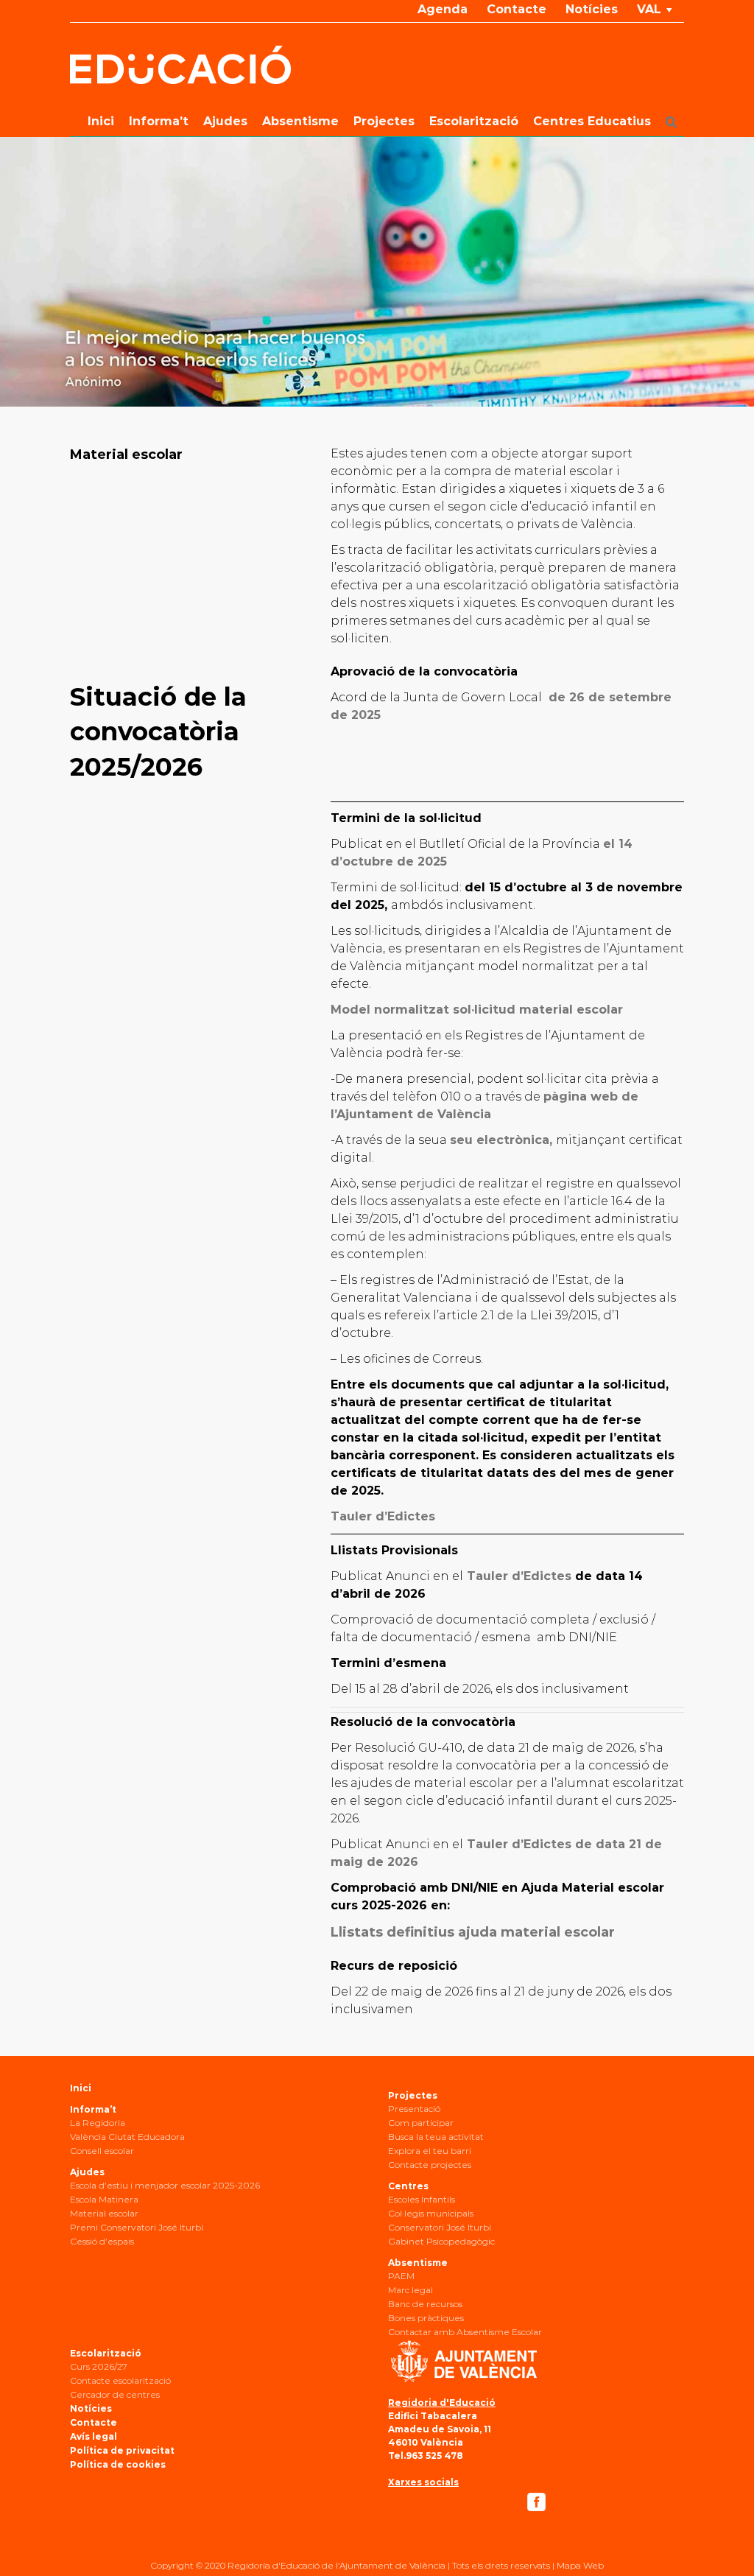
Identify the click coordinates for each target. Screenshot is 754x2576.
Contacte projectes (430, 2165)
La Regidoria (98, 2123)
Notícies (91, 2408)
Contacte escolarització (120, 2380)
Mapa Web (580, 2565)
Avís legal (94, 2436)
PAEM (401, 2276)
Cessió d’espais (102, 2241)
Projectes (413, 2095)
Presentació (414, 2109)
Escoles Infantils (422, 2199)
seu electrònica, (501, 1140)
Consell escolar (102, 2151)
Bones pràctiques (426, 2318)
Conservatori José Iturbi (440, 2227)
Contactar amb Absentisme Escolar (465, 2332)
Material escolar (104, 2213)
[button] (671, 122)
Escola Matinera (104, 2199)
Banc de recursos (425, 2304)
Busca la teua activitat (436, 2137)
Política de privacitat (122, 2450)
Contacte (94, 2422)
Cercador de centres (115, 2394)
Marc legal (411, 2290)
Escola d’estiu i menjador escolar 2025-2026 (165, 2185)
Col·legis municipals (431, 2213)
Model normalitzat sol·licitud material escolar (477, 1010)
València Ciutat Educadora (127, 2137)
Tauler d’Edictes (517, 1576)
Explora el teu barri (430, 2151)
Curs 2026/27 (99, 2366)
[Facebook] (536, 2502)
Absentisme (418, 2263)
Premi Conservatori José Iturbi (137, 2227)
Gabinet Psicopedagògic (441, 2241)
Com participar (421, 2123)
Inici (81, 2088)
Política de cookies (118, 2464)
